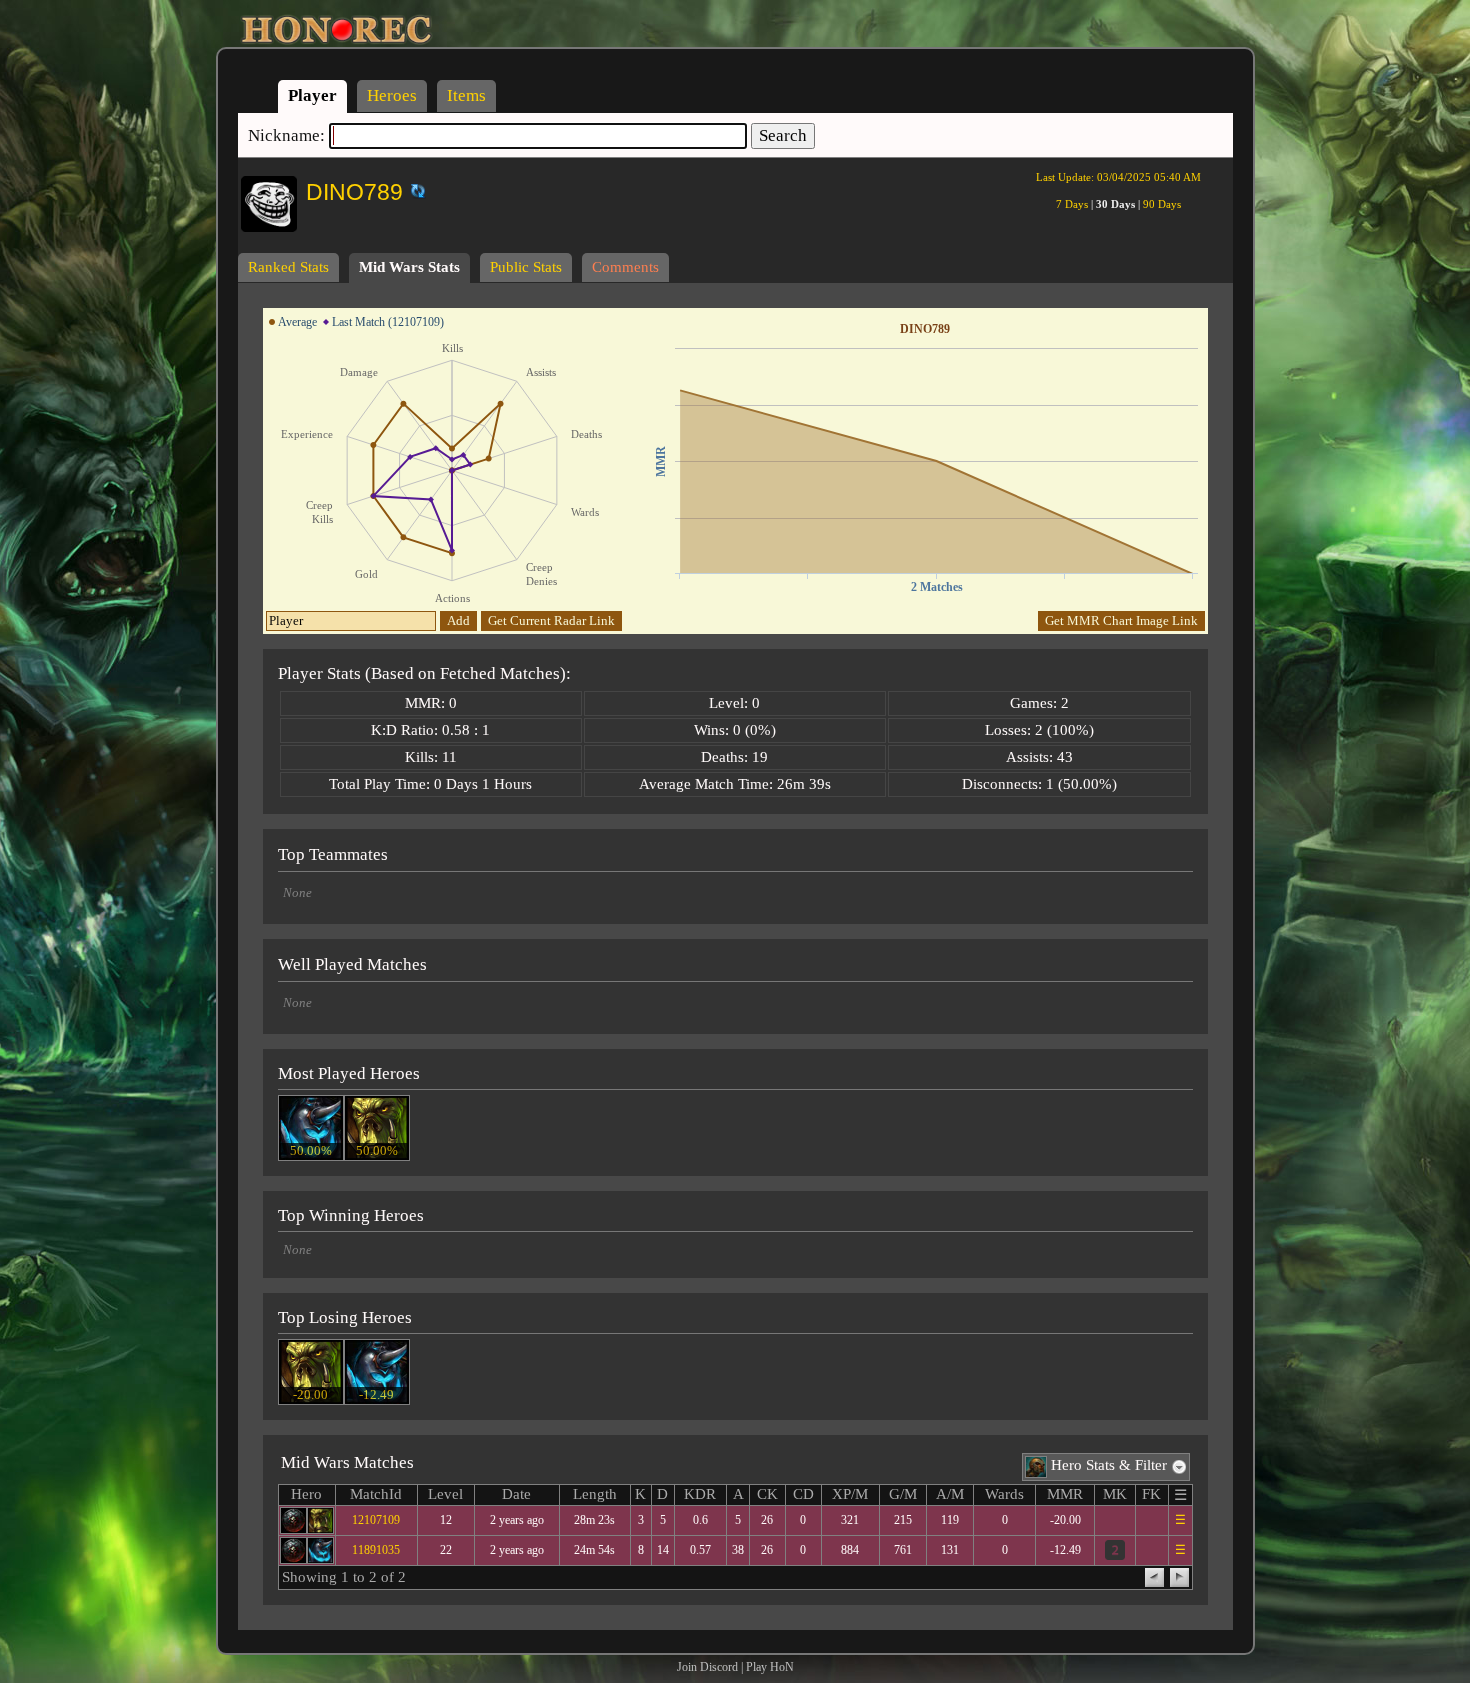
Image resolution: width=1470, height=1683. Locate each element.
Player (312, 95)
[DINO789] (404, 187)
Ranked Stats (288, 267)
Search (783, 135)
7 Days (1072, 204)
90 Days (1162, 204)
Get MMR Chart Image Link (1121, 620)
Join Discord (707, 1667)
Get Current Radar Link (551, 620)
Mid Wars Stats (409, 267)
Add (458, 620)
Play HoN (770, 1667)
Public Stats (526, 267)
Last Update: (1118, 177)
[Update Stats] (415, 191)
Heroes (392, 95)
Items (466, 95)
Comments (625, 267)
